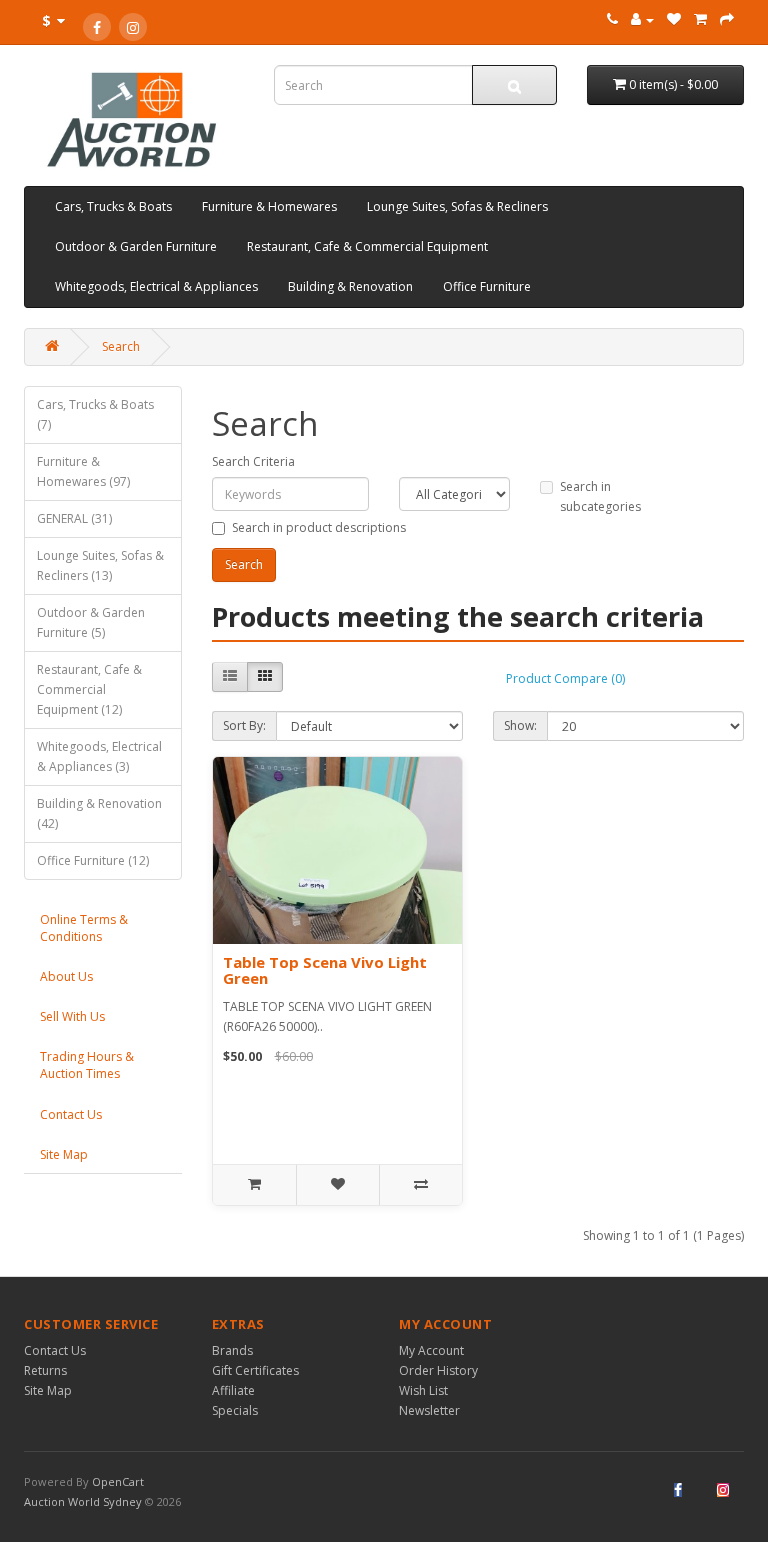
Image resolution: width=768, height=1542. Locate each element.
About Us (66, 976)
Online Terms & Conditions (84, 928)
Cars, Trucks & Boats (113, 206)
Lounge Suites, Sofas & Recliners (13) (100, 565)
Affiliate (233, 1390)
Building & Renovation (350, 286)
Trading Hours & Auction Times (87, 1065)
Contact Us (71, 1114)
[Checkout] (727, 19)
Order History (438, 1370)
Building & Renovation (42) (99, 813)
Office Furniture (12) (93, 860)
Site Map (64, 1154)
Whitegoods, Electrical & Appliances (156, 286)
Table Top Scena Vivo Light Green (325, 970)
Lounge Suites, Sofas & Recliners (457, 206)
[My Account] (642, 19)
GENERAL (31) (74, 518)
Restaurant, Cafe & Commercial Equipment (367, 246)
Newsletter (429, 1410)
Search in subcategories (600, 496)
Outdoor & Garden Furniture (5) (91, 622)
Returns (45, 1370)
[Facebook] (97, 27)
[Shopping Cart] (700, 19)
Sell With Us (72, 1016)
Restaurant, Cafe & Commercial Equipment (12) (89, 689)
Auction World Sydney (84, 1501)
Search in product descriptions (319, 527)
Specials (235, 1410)
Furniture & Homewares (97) (83, 471)
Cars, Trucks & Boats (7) (95, 414)
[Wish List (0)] (674, 19)
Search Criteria (253, 461)
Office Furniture (487, 286)
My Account (431, 1350)
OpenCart (118, 1481)
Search (121, 346)
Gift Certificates (255, 1370)
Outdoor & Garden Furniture (136, 246)
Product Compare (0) (565, 678)
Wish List (423, 1390)
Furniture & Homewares (269, 206)
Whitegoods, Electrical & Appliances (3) (99, 756)
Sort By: (244, 725)
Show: (520, 725)
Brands (232, 1350)
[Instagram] (133, 27)
